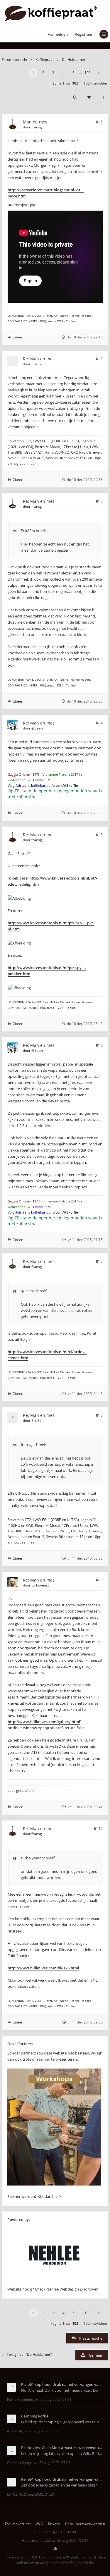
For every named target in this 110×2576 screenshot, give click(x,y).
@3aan (37, 728)
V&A (39, 2524)
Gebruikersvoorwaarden (85, 2524)
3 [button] (53, 73)
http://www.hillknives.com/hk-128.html (43, 1968)
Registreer (84, 34)
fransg (37, 127)
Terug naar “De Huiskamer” (29, 2354)
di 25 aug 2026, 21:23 (37, 2494)
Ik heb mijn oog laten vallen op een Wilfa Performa (62, 2453)
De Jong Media (82, 2563)
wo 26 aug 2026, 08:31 (53, 2399)
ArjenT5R (15, 2431)
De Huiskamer (74, 60)
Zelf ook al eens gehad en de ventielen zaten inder (62, 2485)
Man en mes (35, 122)
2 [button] (43, 73)
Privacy (54, 2524)
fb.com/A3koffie (65, 785)
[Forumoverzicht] (51, 13)
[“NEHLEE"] (54, 2283)
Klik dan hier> (49, 2196)
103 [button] (88, 73)
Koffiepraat (45, 60)
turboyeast (40, 1585)
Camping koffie (35, 2416)
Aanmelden (58, 34)
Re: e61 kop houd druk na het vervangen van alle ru (62, 2384)
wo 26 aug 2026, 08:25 (42, 2431)
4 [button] (64, 73)
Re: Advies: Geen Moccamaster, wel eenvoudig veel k (62, 2448)
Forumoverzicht (15, 60)
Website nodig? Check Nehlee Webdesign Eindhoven (53, 2289)
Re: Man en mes (39, 359)
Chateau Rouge (20, 2463)
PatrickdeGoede (20, 2399)
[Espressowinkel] (54, 2184)
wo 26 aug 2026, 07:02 (52, 2463)
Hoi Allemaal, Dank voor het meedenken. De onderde (62, 2390)
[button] (99, 73)
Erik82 (37, 364)
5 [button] (73, 73)
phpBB (30, 2557)
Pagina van (64, 83)
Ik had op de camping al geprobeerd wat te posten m (62, 2422)
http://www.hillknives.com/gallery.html (44, 1722)
